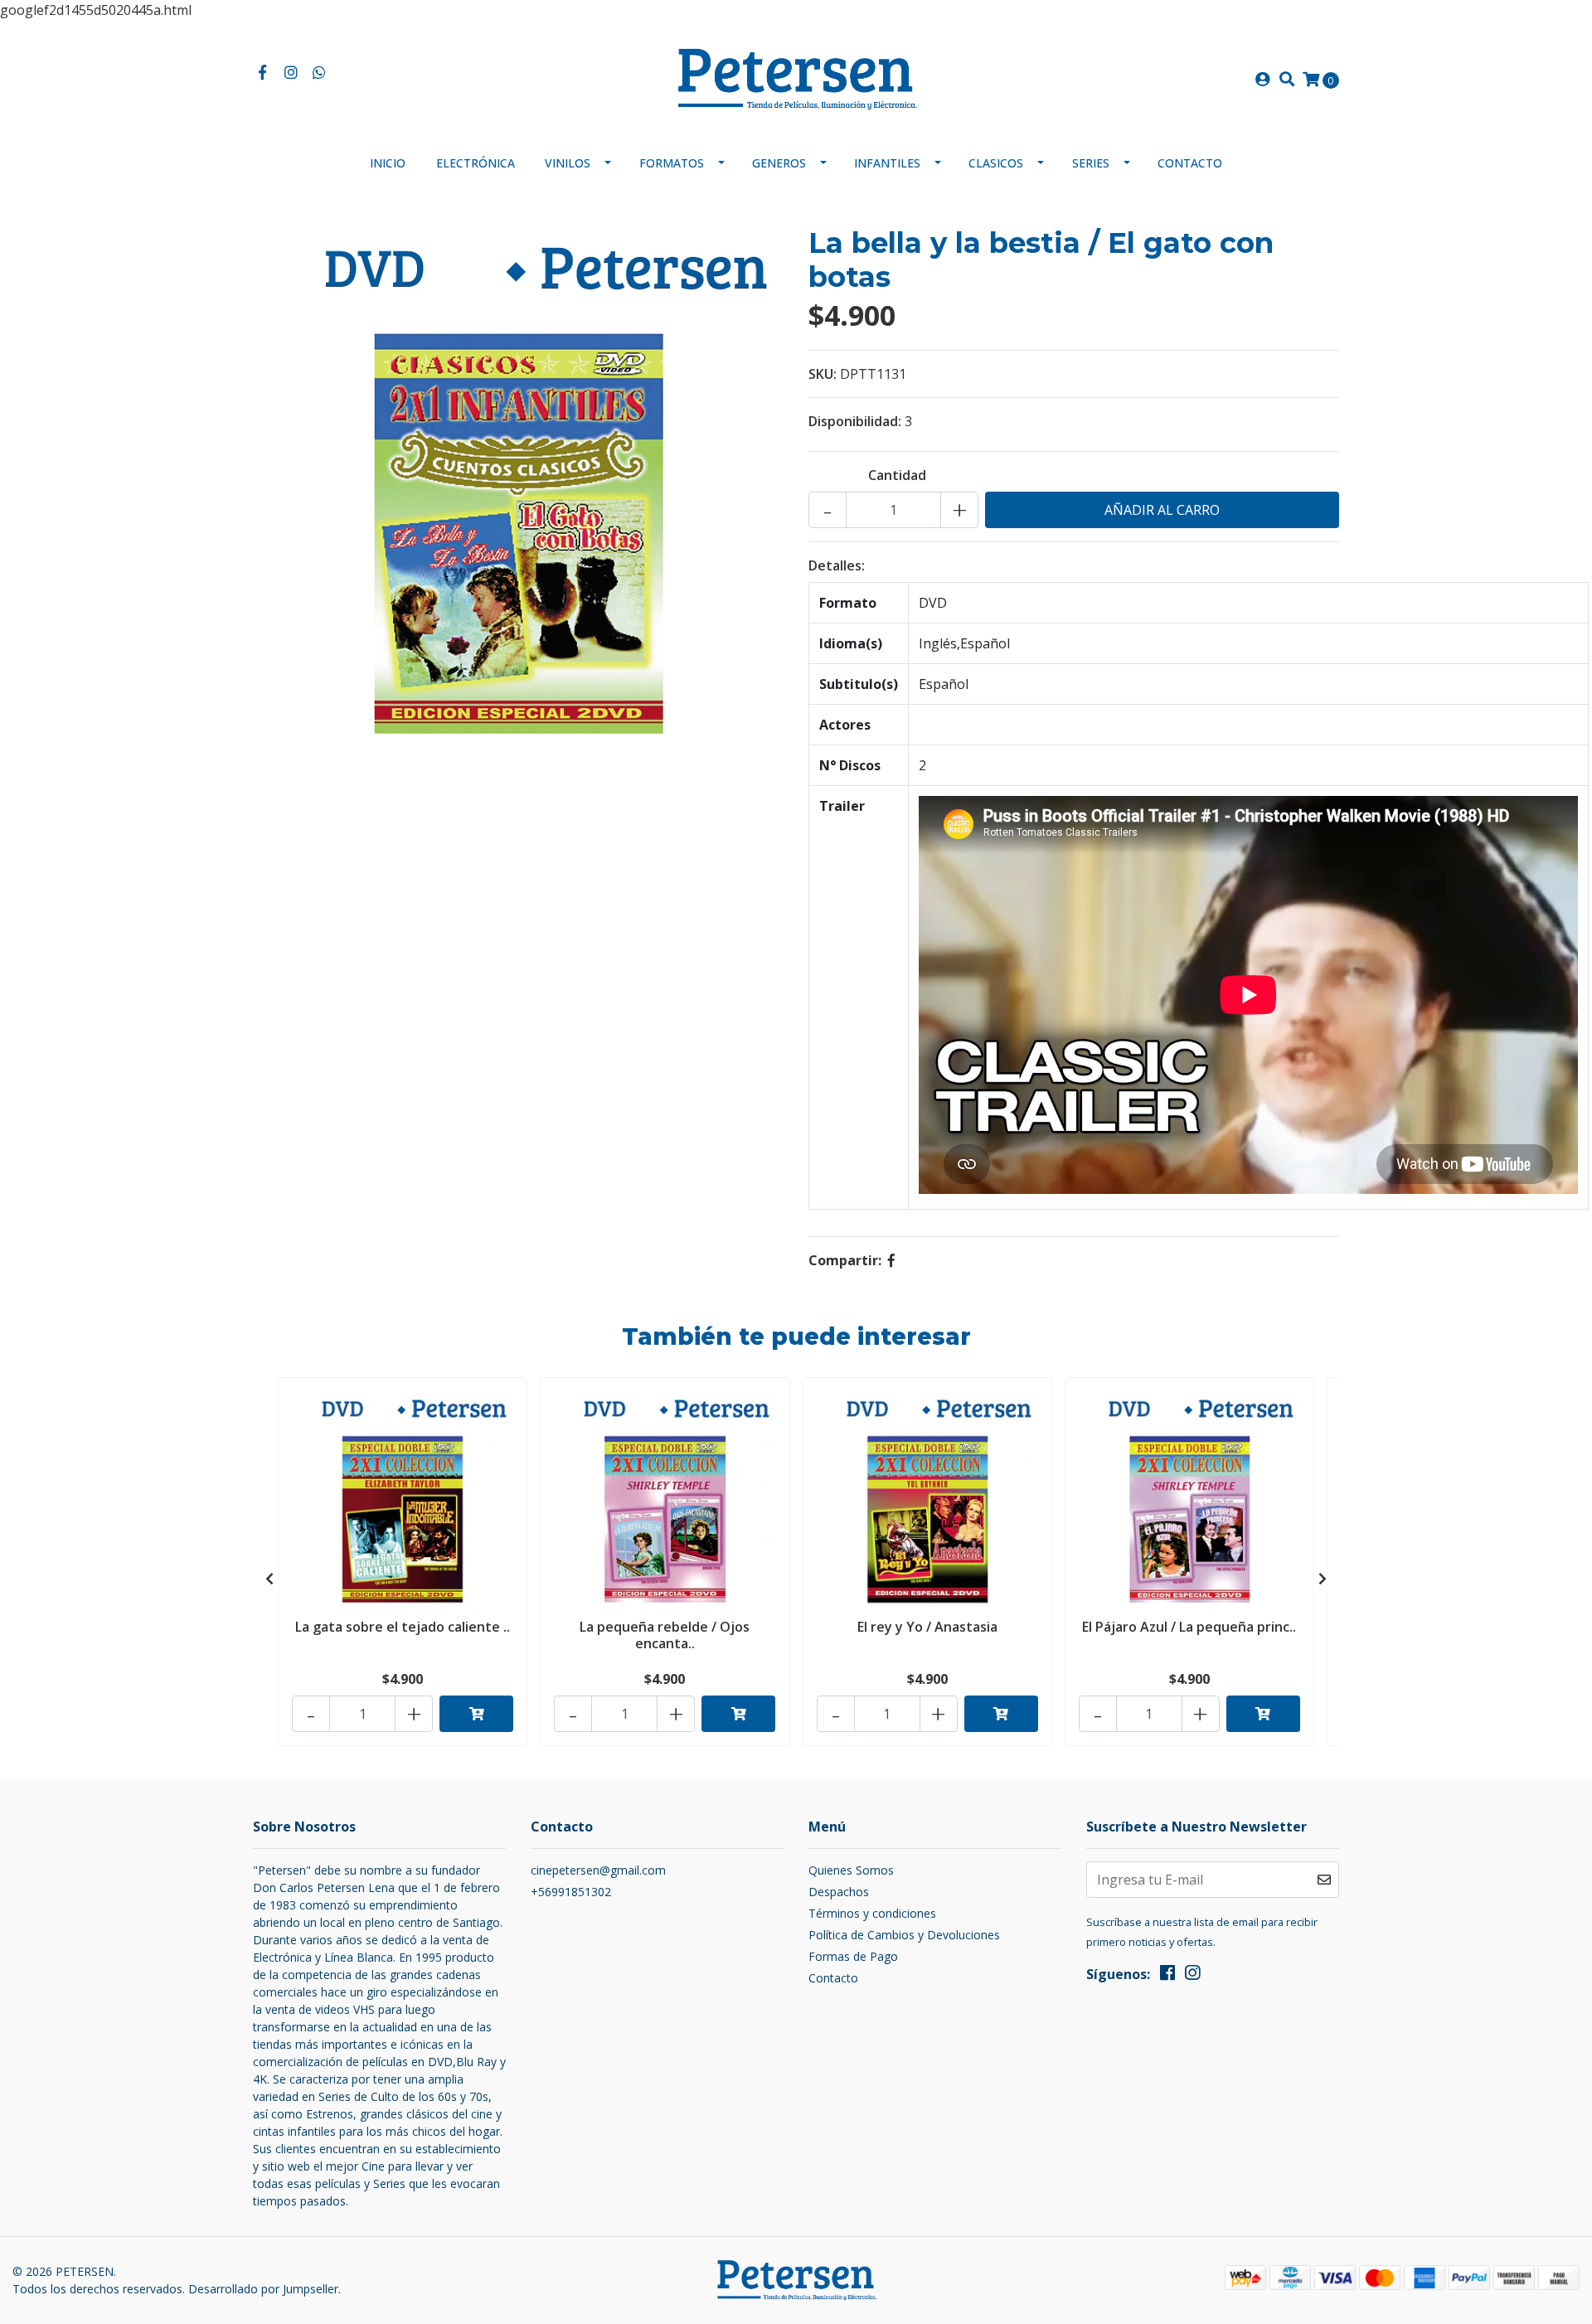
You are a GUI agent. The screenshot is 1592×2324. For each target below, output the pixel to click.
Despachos (839, 1892)
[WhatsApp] (320, 73)
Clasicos (996, 163)
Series (1091, 163)
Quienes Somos (851, 1870)
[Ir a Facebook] (262, 73)
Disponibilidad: (855, 421)
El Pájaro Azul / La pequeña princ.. (1189, 1627)
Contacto (1190, 163)
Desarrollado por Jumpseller (263, 2289)
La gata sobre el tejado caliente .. (403, 1627)
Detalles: (837, 565)
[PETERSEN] (796, 78)
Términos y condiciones (872, 1913)
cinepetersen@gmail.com (598, 1870)
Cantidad (897, 475)
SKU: (823, 374)
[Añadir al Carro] (476, 1714)
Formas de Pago (853, 1956)
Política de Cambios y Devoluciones (904, 1935)
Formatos (672, 163)
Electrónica (476, 163)
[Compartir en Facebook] (891, 1260)
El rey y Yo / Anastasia (927, 1627)
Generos (779, 163)
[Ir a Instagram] (291, 73)
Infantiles (887, 163)
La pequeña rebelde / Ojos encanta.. (665, 1635)
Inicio (388, 163)
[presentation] (269, 1579)
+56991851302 (571, 1892)
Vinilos (568, 163)
